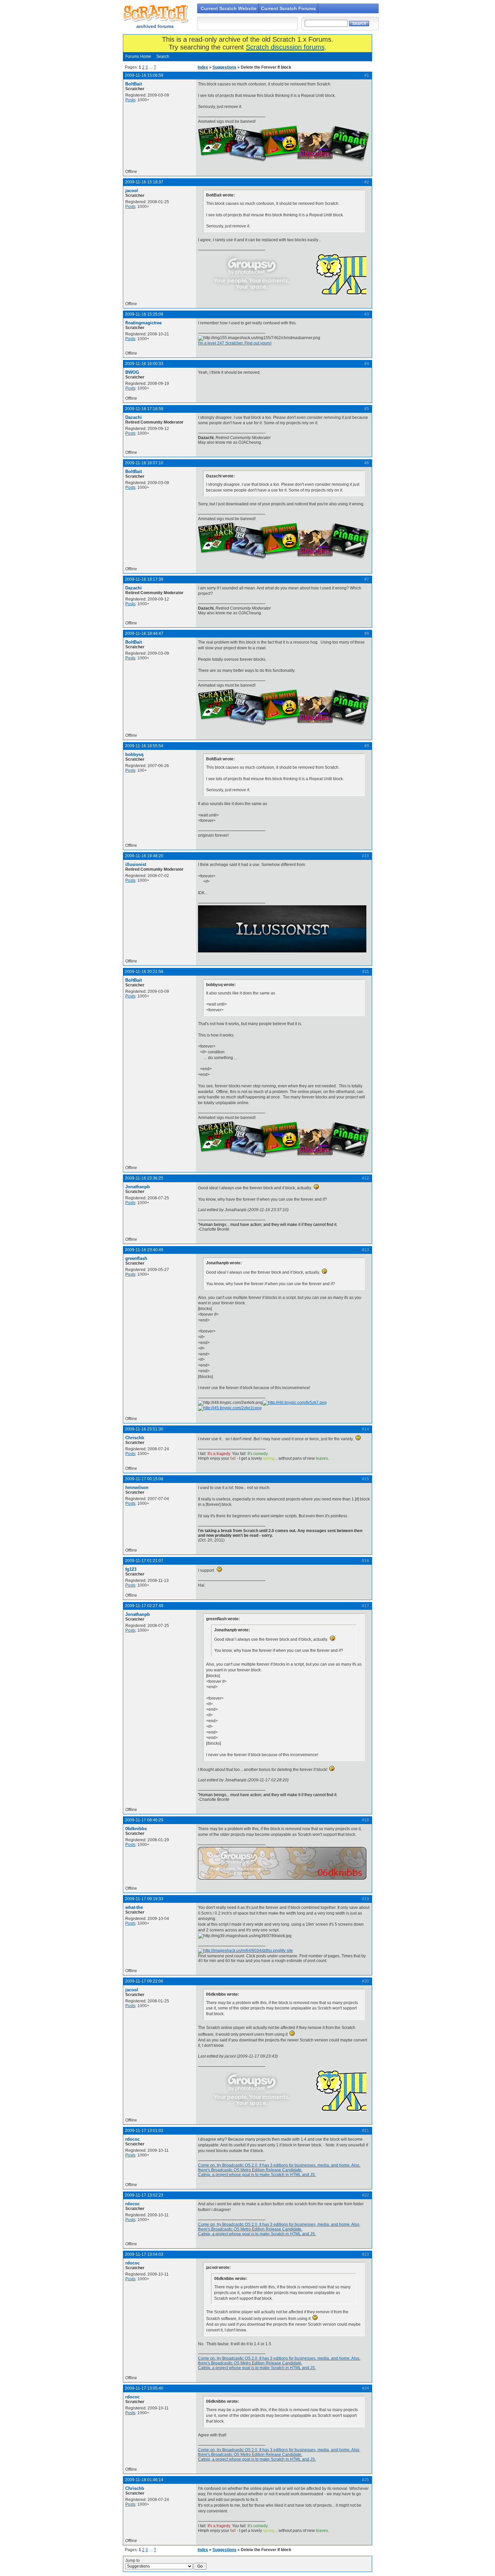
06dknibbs (136, 1829)
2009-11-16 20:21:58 (144, 972)
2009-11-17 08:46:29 (144, 1820)
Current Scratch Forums (288, 8)
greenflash (136, 1258)
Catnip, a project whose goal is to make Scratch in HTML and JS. (257, 2175)
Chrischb (135, 1438)
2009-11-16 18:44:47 (144, 633)
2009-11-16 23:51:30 (144, 1429)
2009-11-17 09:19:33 (144, 1899)
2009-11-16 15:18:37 (144, 182)
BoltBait (134, 84)
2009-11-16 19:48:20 (144, 856)
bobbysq (134, 754)
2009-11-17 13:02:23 (144, 2195)
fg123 (131, 1569)
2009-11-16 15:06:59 (144, 75)
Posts (130, 100)
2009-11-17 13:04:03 (144, 2254)
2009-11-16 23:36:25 (144, 1178)
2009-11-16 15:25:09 (144, 314)
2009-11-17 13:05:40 (144, 2388)
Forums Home (138, 57)
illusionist (136, 864)
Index (203, 67)
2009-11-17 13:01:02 (144, 2131)
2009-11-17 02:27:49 (144, 1606)
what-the (134, 1907)
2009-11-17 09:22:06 (144, 1981)
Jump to (133, 2561)
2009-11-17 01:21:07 (144, 1561)
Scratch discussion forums (285, 47)
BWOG (132, 372)
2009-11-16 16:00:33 (144, 364)
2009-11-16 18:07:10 (144, 463)
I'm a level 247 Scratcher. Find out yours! (235, 343)
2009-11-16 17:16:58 (144, 409)
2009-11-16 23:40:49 (144, 1250)
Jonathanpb (138, 1187)
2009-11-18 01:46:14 (144, 2480)
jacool (132, 191)
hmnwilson (137, 1487)
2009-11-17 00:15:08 (144, 1479)
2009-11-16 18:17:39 (144, 579)
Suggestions (224, 67)
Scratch (155, 13)
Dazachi (134, 417)
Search (163, 57)
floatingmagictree (143, 323)
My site (287, 1951)
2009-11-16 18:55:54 (144, 746)
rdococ (133, 2139)
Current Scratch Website (229, 8)
